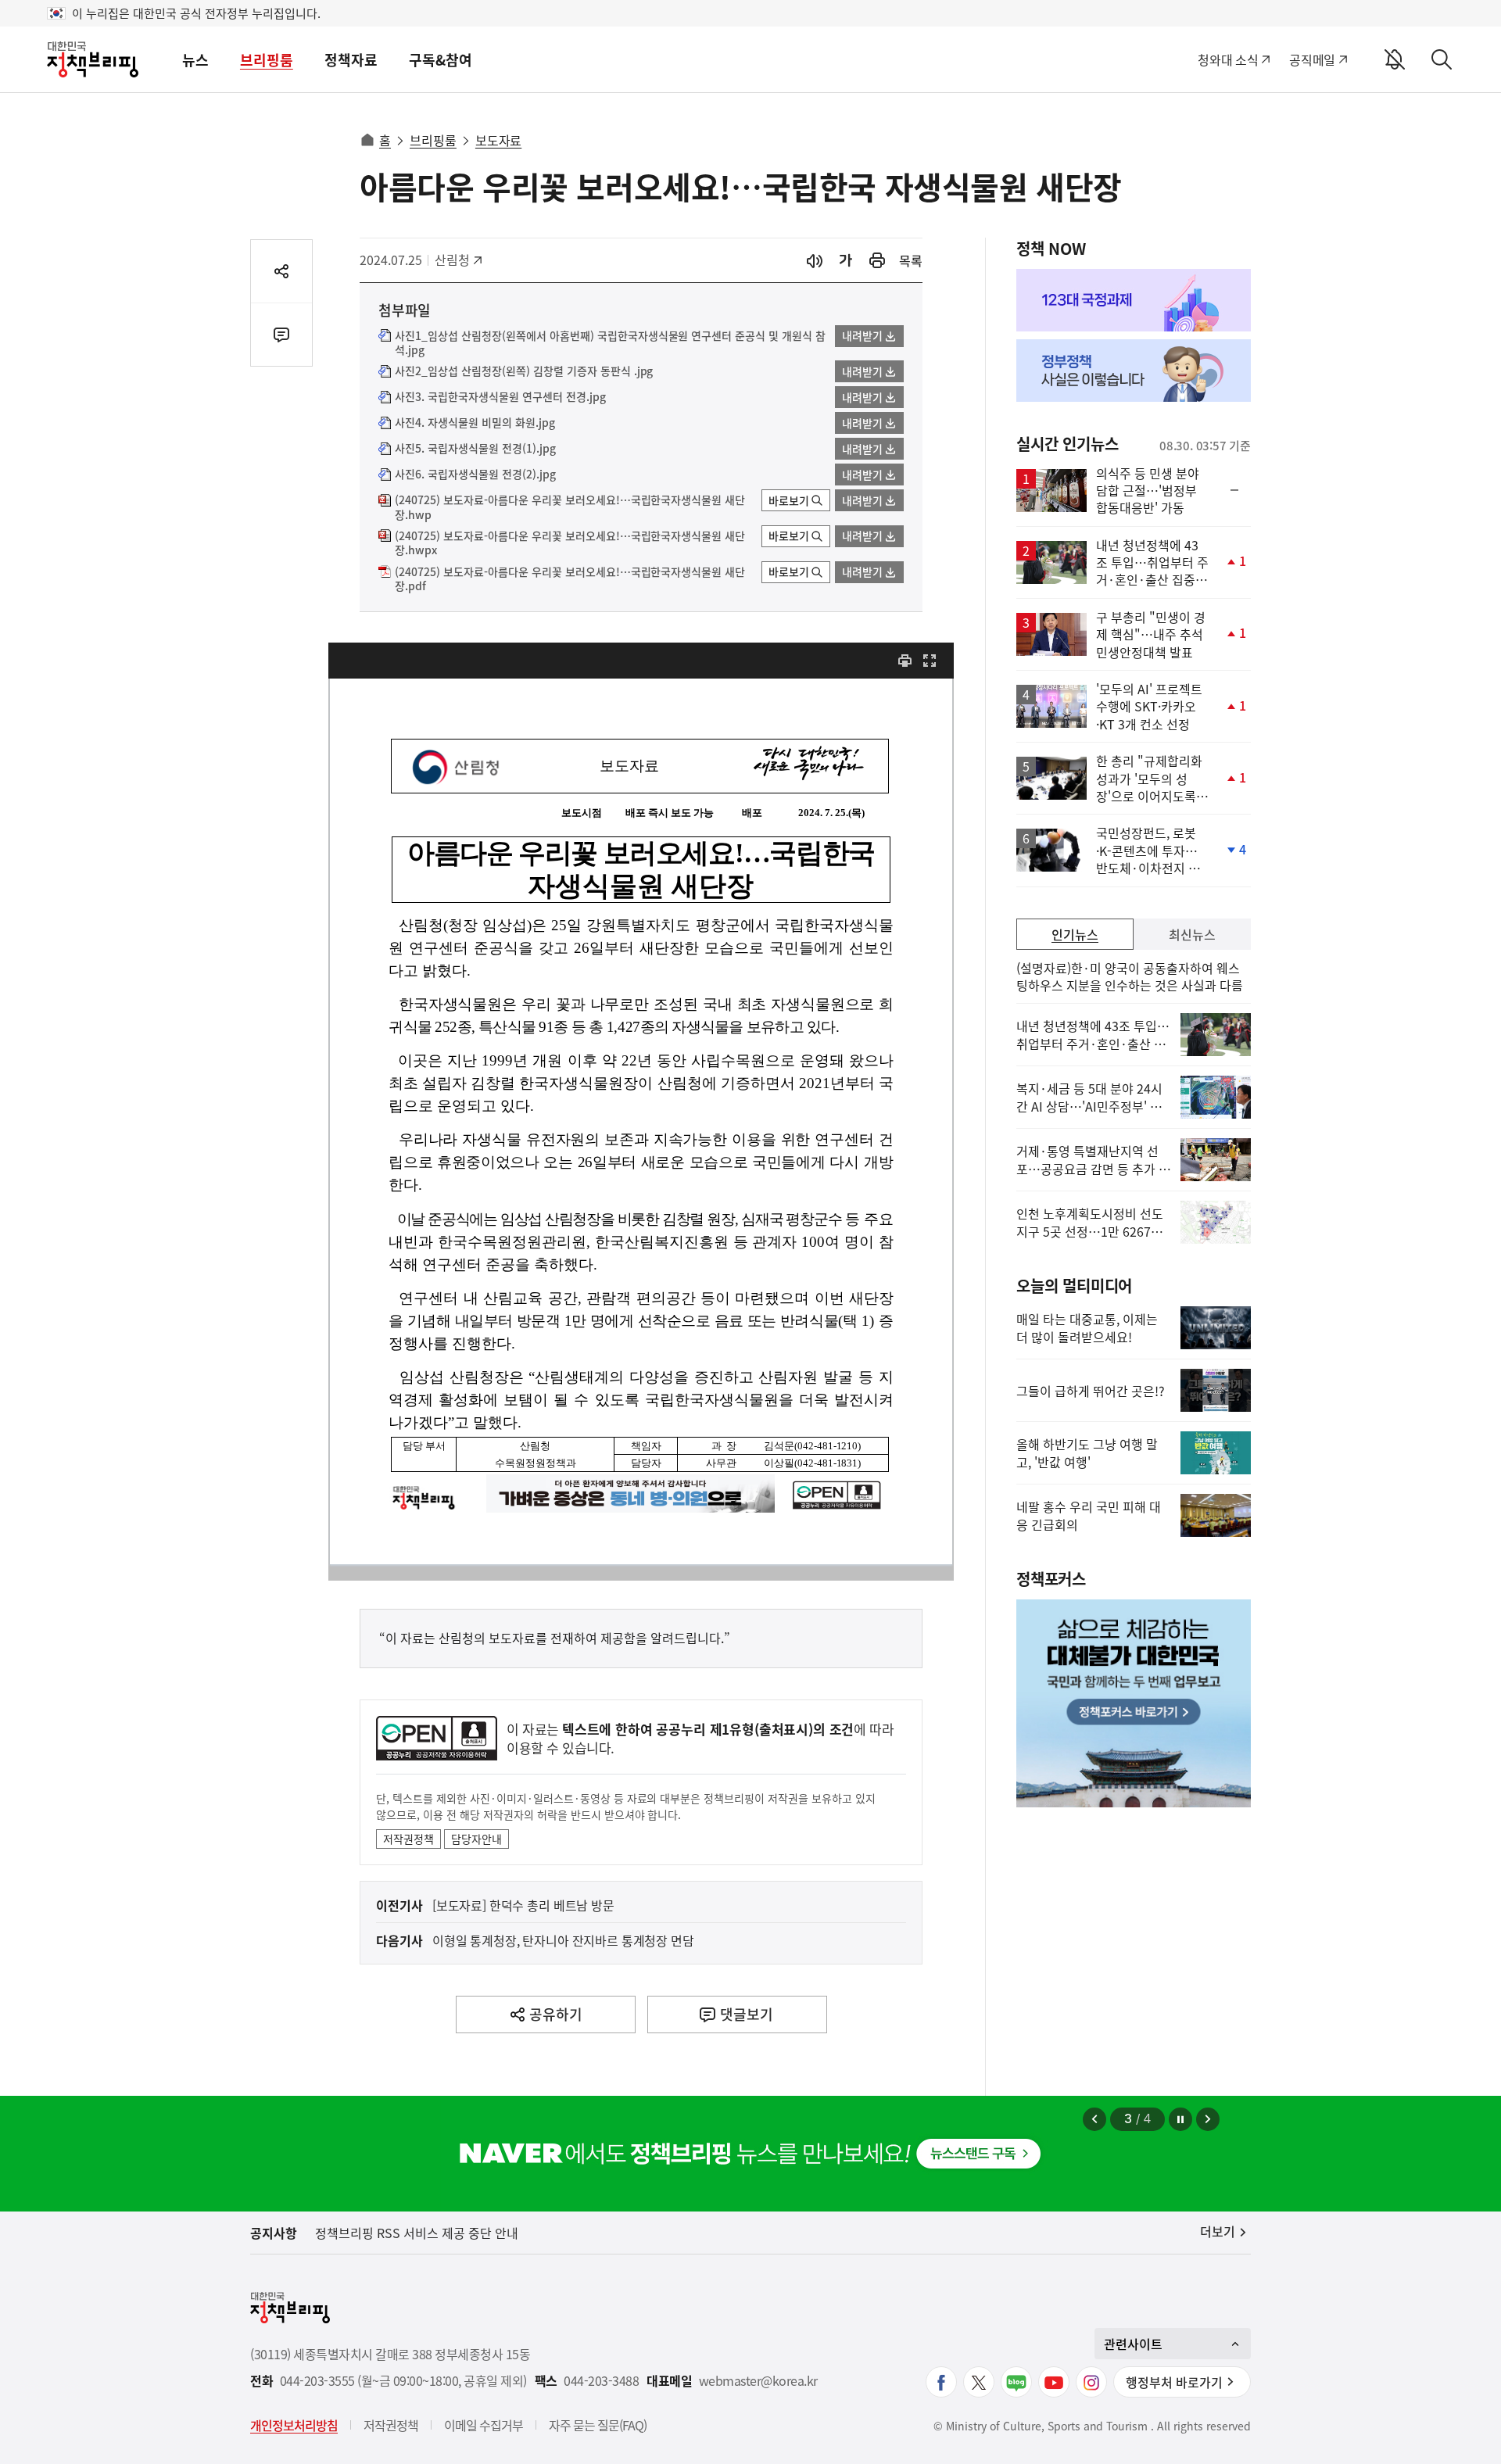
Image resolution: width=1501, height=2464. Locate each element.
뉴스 (195, 60)
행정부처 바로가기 (1174, 2382)
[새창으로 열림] (877, 261)
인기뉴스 (1075, 934)
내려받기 (862, 335)
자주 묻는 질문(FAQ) (598, 2425)
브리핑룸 (267, 60)
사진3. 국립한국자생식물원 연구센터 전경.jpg (500, 397)
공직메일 (1312, 59)
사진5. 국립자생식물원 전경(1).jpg (475, 449)
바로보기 (789, 500)
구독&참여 (441, 60)
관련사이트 (1133, 2344)
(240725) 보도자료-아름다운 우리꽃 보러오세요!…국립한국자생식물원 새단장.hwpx (570, 543)
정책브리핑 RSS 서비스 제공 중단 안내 (417, 2233)
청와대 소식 (1228, 59)
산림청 (460, 260)
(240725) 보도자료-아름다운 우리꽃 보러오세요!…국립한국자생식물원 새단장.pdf (570, 579)
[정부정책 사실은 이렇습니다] (1134, 371)
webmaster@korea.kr (758, 2381)
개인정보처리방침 (294, 2425)
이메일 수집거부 (484, 2425)
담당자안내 (476, 1839)
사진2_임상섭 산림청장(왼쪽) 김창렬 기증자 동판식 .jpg (524, 371)
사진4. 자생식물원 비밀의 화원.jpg (475, 423)
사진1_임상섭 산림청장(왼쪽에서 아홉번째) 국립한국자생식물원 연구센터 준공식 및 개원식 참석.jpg (610, 343)
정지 (1180, 2119)
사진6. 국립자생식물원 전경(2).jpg (475, 475)
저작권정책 (408, 1839)
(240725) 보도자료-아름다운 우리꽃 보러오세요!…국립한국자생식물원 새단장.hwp (570, 507)
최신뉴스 (1192, 934)
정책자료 (351, 60)
